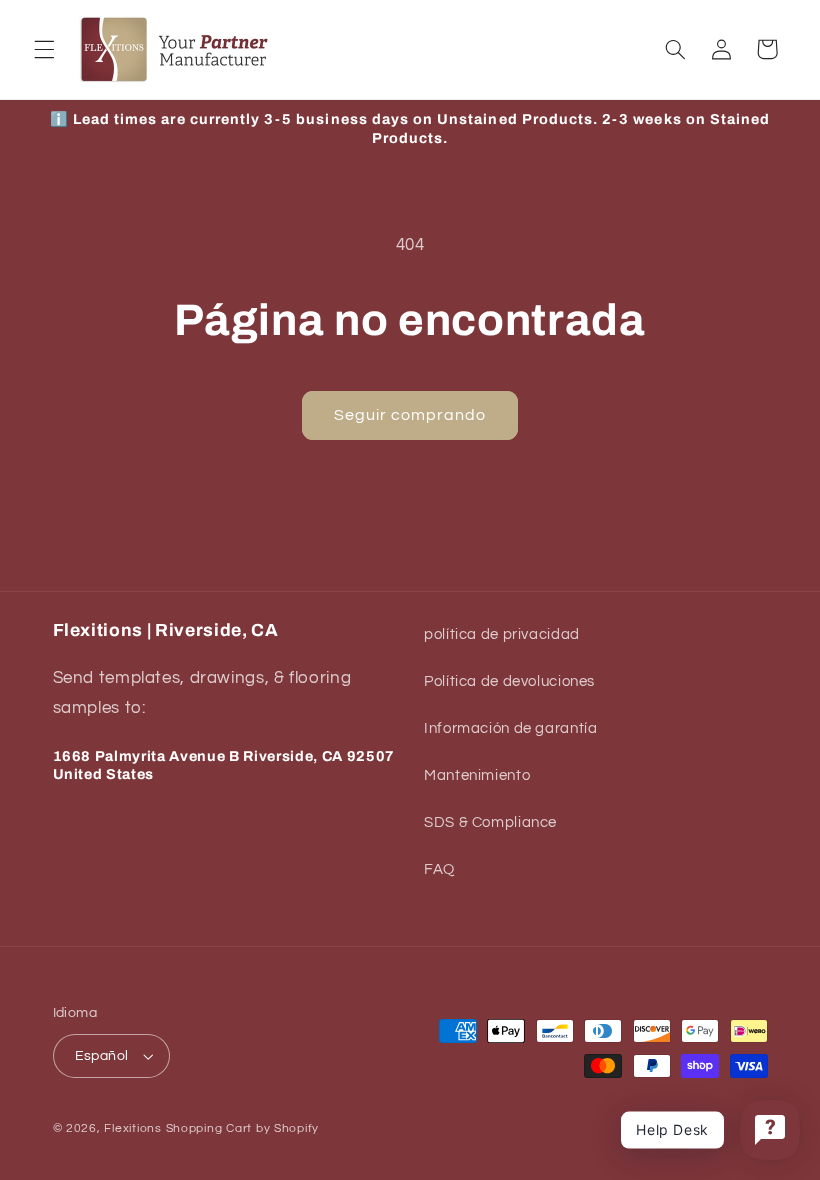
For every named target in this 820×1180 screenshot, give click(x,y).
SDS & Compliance (490, 822)
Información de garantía (511, 728)
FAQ (439, 869)
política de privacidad (502, 634)
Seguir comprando (410, 415)
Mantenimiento (477, 775)
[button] (44, 49)
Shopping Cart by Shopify (243, 1128)
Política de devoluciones (509, 681)
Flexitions (132, 1128)
